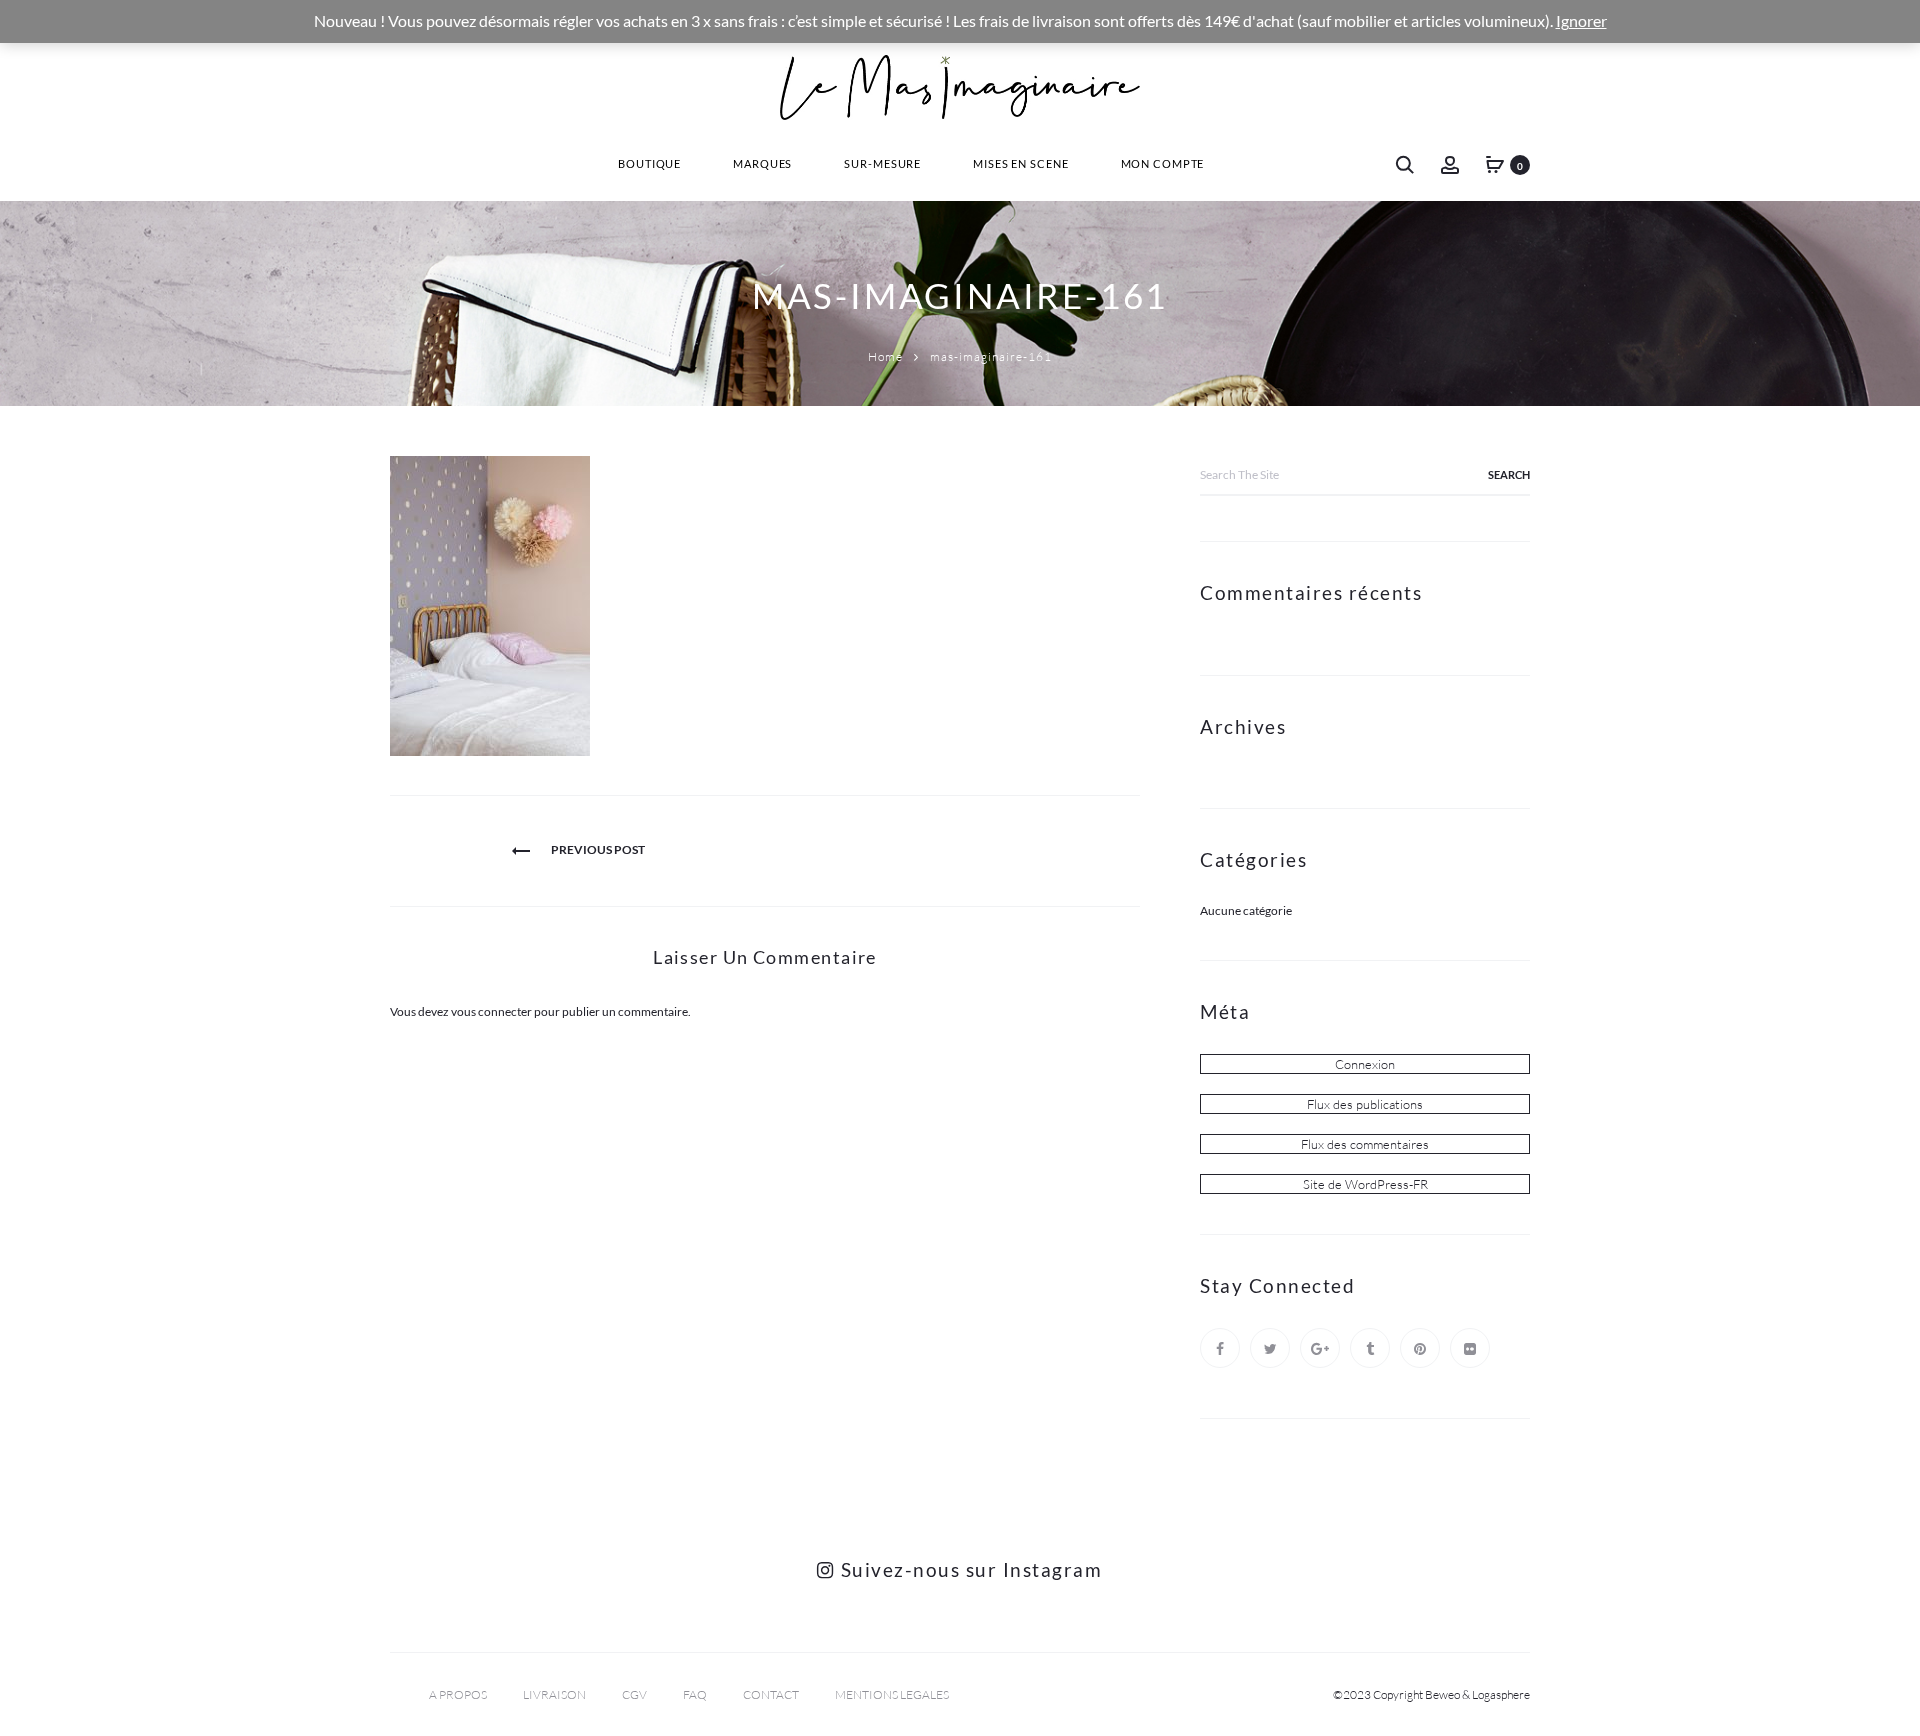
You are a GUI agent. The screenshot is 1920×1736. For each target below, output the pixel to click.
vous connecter (491, 1011)
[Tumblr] (1370, 1348)
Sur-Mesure (882, 163)
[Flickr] (1470, 1348)
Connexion (1365, 1064)
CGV (634, 1694)
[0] (1495, 163)
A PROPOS (458, 1694)
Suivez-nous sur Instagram (968, 1569)
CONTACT (771, 1694)
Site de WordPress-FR (1365, 1184)
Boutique (649, 163)
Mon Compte (1163, 163)
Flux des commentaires (1365, 1144)
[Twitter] (1270, 1348)
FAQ (695, 1694)
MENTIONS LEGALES (892, 1694)
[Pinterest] (1420, 1348)
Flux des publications (1365, 1104)
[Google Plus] (1320, 1348)
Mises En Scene (1020, 163)
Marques (762, 163)
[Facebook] (1220, 1348)
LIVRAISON (554, 1694)
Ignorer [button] (1581, 21)
